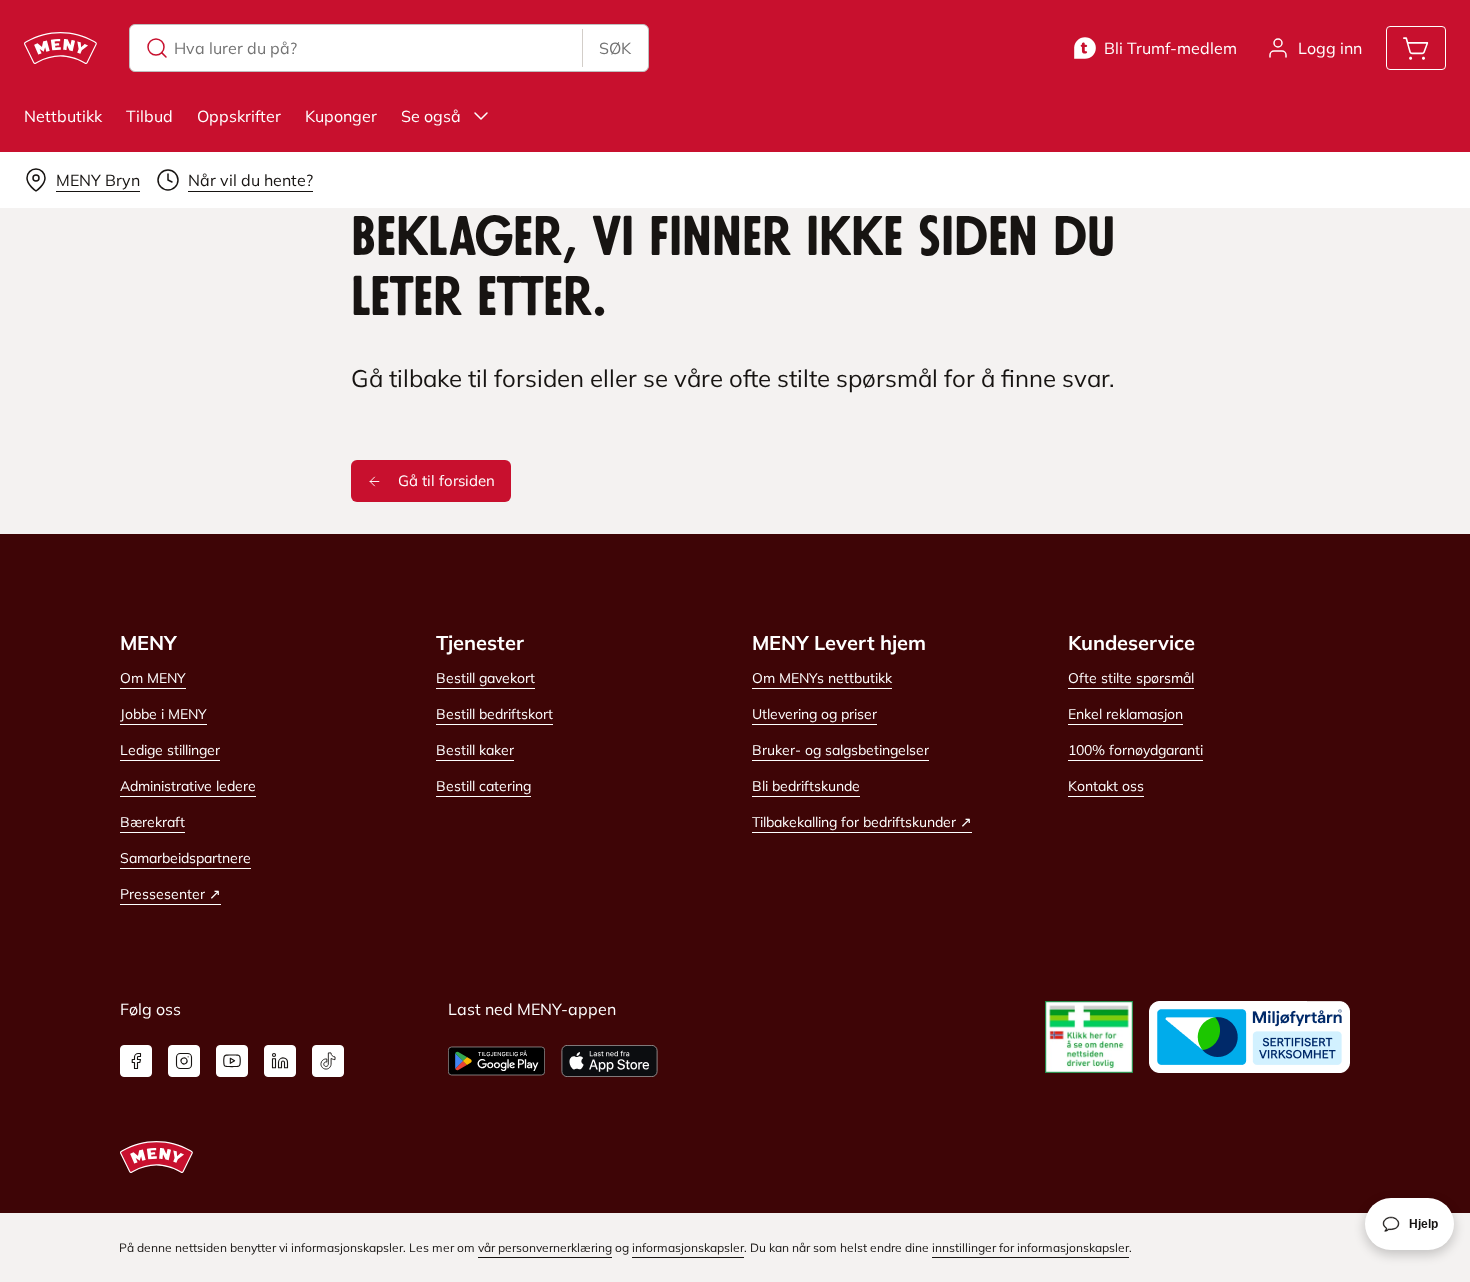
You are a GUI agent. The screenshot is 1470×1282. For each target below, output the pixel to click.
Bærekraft (152, 822)
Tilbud (149, 116)
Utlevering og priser (814, 714)
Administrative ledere (188, 786)
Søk (615, 48)
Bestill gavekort (485, 678)
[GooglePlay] (496, 1061)
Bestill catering (483, 786)
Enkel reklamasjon (1125, 714)
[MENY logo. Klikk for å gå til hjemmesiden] (60, 48)
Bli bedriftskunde (806, 786)
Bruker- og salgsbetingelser (840, 750)
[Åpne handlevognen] (1416, 48)
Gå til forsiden (446, 480)
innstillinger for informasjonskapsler (1030, 1247)
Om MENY (153, 678)
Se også (431, 116)
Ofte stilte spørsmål (1131, 678)
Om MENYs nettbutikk (822, 678)
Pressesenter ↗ (170, 894)
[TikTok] (328, 1061)
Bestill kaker (475, 750)
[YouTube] (232, 1061)
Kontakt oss (1106, 786)
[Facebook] (136, 1061)
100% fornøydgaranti (1135, 750)
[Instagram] (184, 1061)
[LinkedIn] (280, 1061)
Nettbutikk (63, 116)
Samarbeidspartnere (185, 858)
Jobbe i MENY (163, 714)
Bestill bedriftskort (494, 714)
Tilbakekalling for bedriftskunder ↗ (862, 822)
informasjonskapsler (688, 1247)
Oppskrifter (239, 116)
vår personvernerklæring (545, 1247)
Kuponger (341, 116)
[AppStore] (609, 1061)
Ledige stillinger (170, 750)
